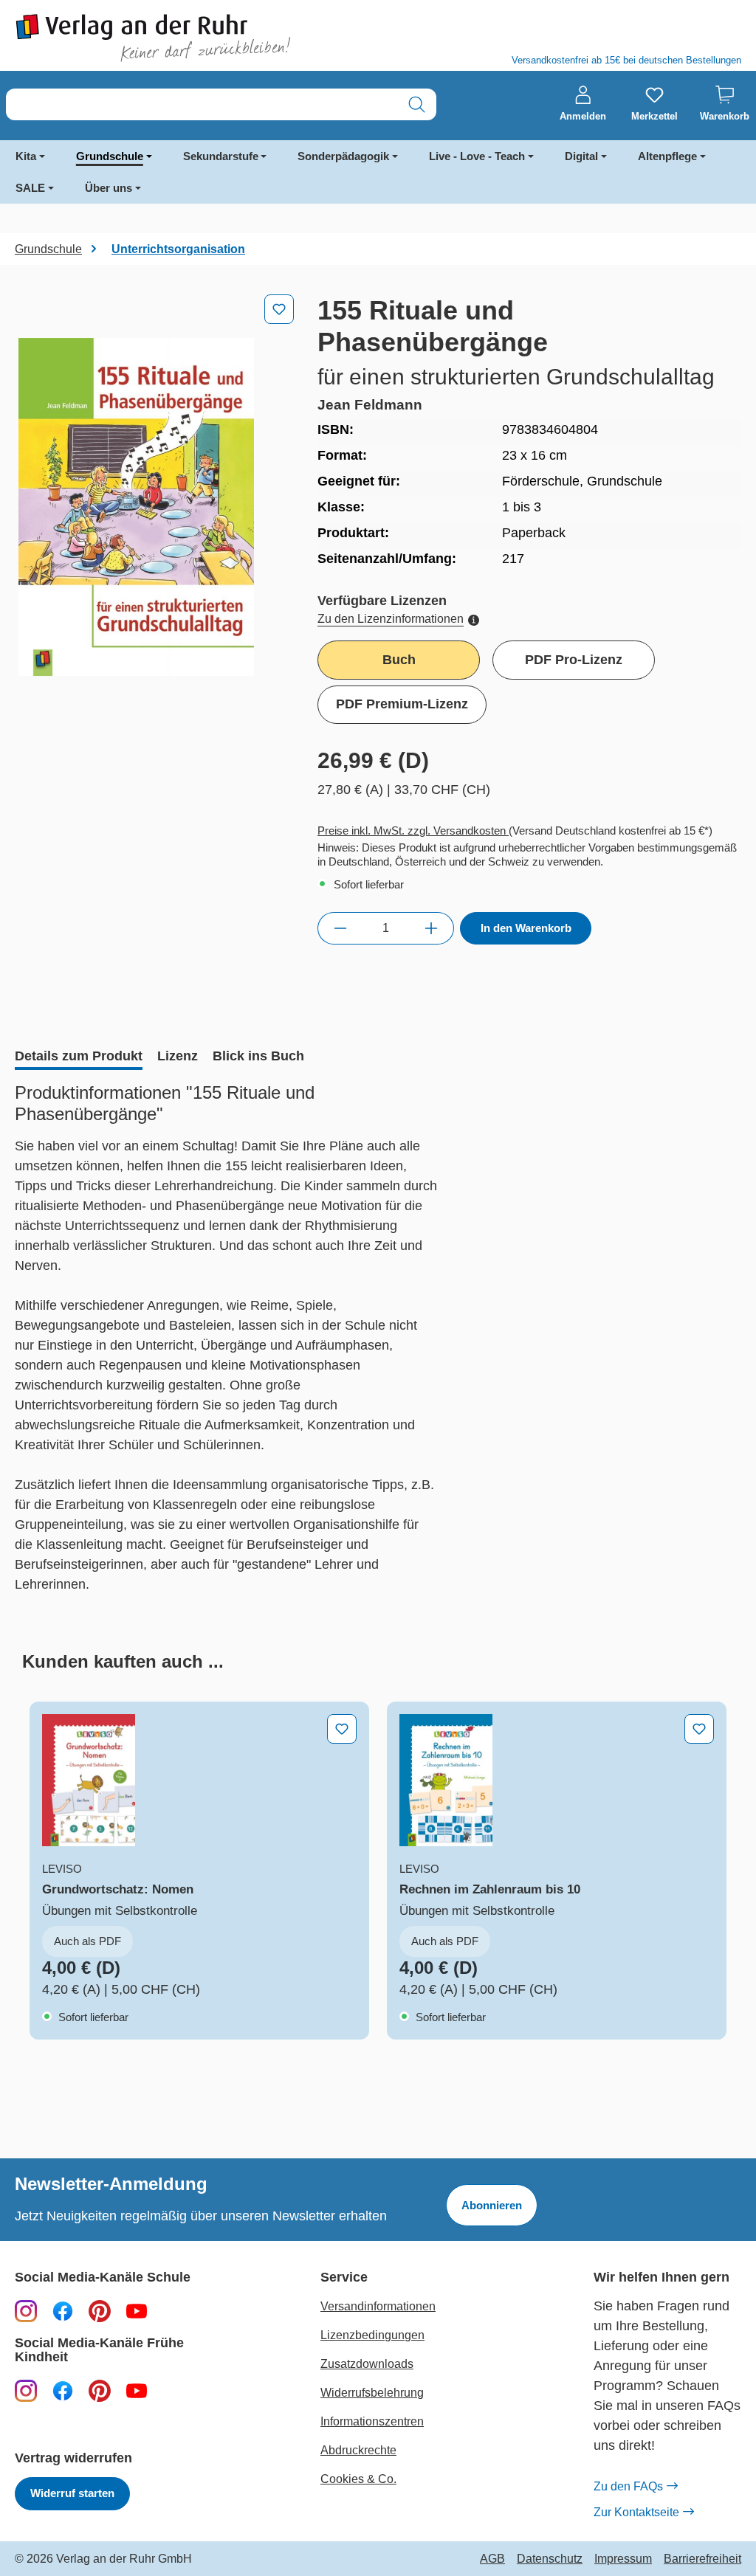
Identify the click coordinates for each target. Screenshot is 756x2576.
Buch (399, 660)
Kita (26, 156)
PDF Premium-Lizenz (402, 704)
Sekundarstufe (221, 156)
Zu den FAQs (628, 2486)
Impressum (623, 2559)
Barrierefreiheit (702, 2559)
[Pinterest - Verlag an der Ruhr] (100, 2310)
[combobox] (202, 104)
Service (344, 2278)
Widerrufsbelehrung (372, 2393)
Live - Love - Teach (477, 156)
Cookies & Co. (358, 2479)
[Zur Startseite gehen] (189, 38)
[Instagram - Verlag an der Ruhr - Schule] (26, 2310)
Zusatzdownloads (367, 2364)
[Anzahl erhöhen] (432, 928)
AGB (492, 2559)
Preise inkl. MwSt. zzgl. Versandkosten (413, 831)
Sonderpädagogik (343, 156)
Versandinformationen (378, 2306)
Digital (581, 156)
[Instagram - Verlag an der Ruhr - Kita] (26, 2390)
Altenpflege (667, 156)
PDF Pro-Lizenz (574, 660)
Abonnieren (492, 2205)
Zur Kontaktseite (636, 2512)
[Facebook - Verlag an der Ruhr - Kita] (63, 2390)
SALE (30, 188)
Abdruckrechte (358, 2450)
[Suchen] (417, 104)
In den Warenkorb (526, 928)
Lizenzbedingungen (372, 2335)
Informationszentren (372, 2421)
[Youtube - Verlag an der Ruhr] (137, 2310)
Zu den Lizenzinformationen (391, 619)
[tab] (79, 1057)
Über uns (109, 188)
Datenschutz (550, 2559)
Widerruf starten (72, 2493)
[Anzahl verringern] (340, 928)
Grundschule (110, 156)
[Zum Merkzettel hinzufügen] (279, 309)
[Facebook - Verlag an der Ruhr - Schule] (63, 2310)
